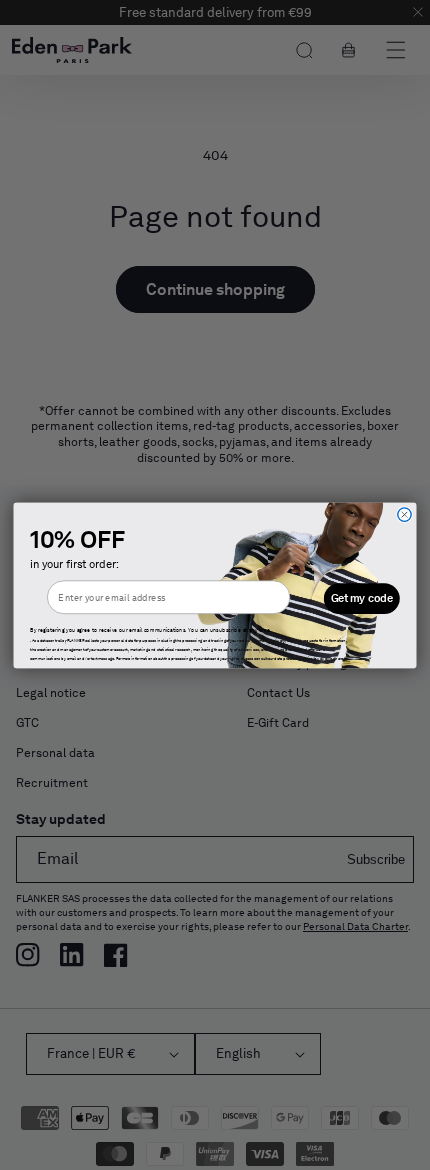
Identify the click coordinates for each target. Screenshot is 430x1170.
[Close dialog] (404, 513)
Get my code (362, 597)
